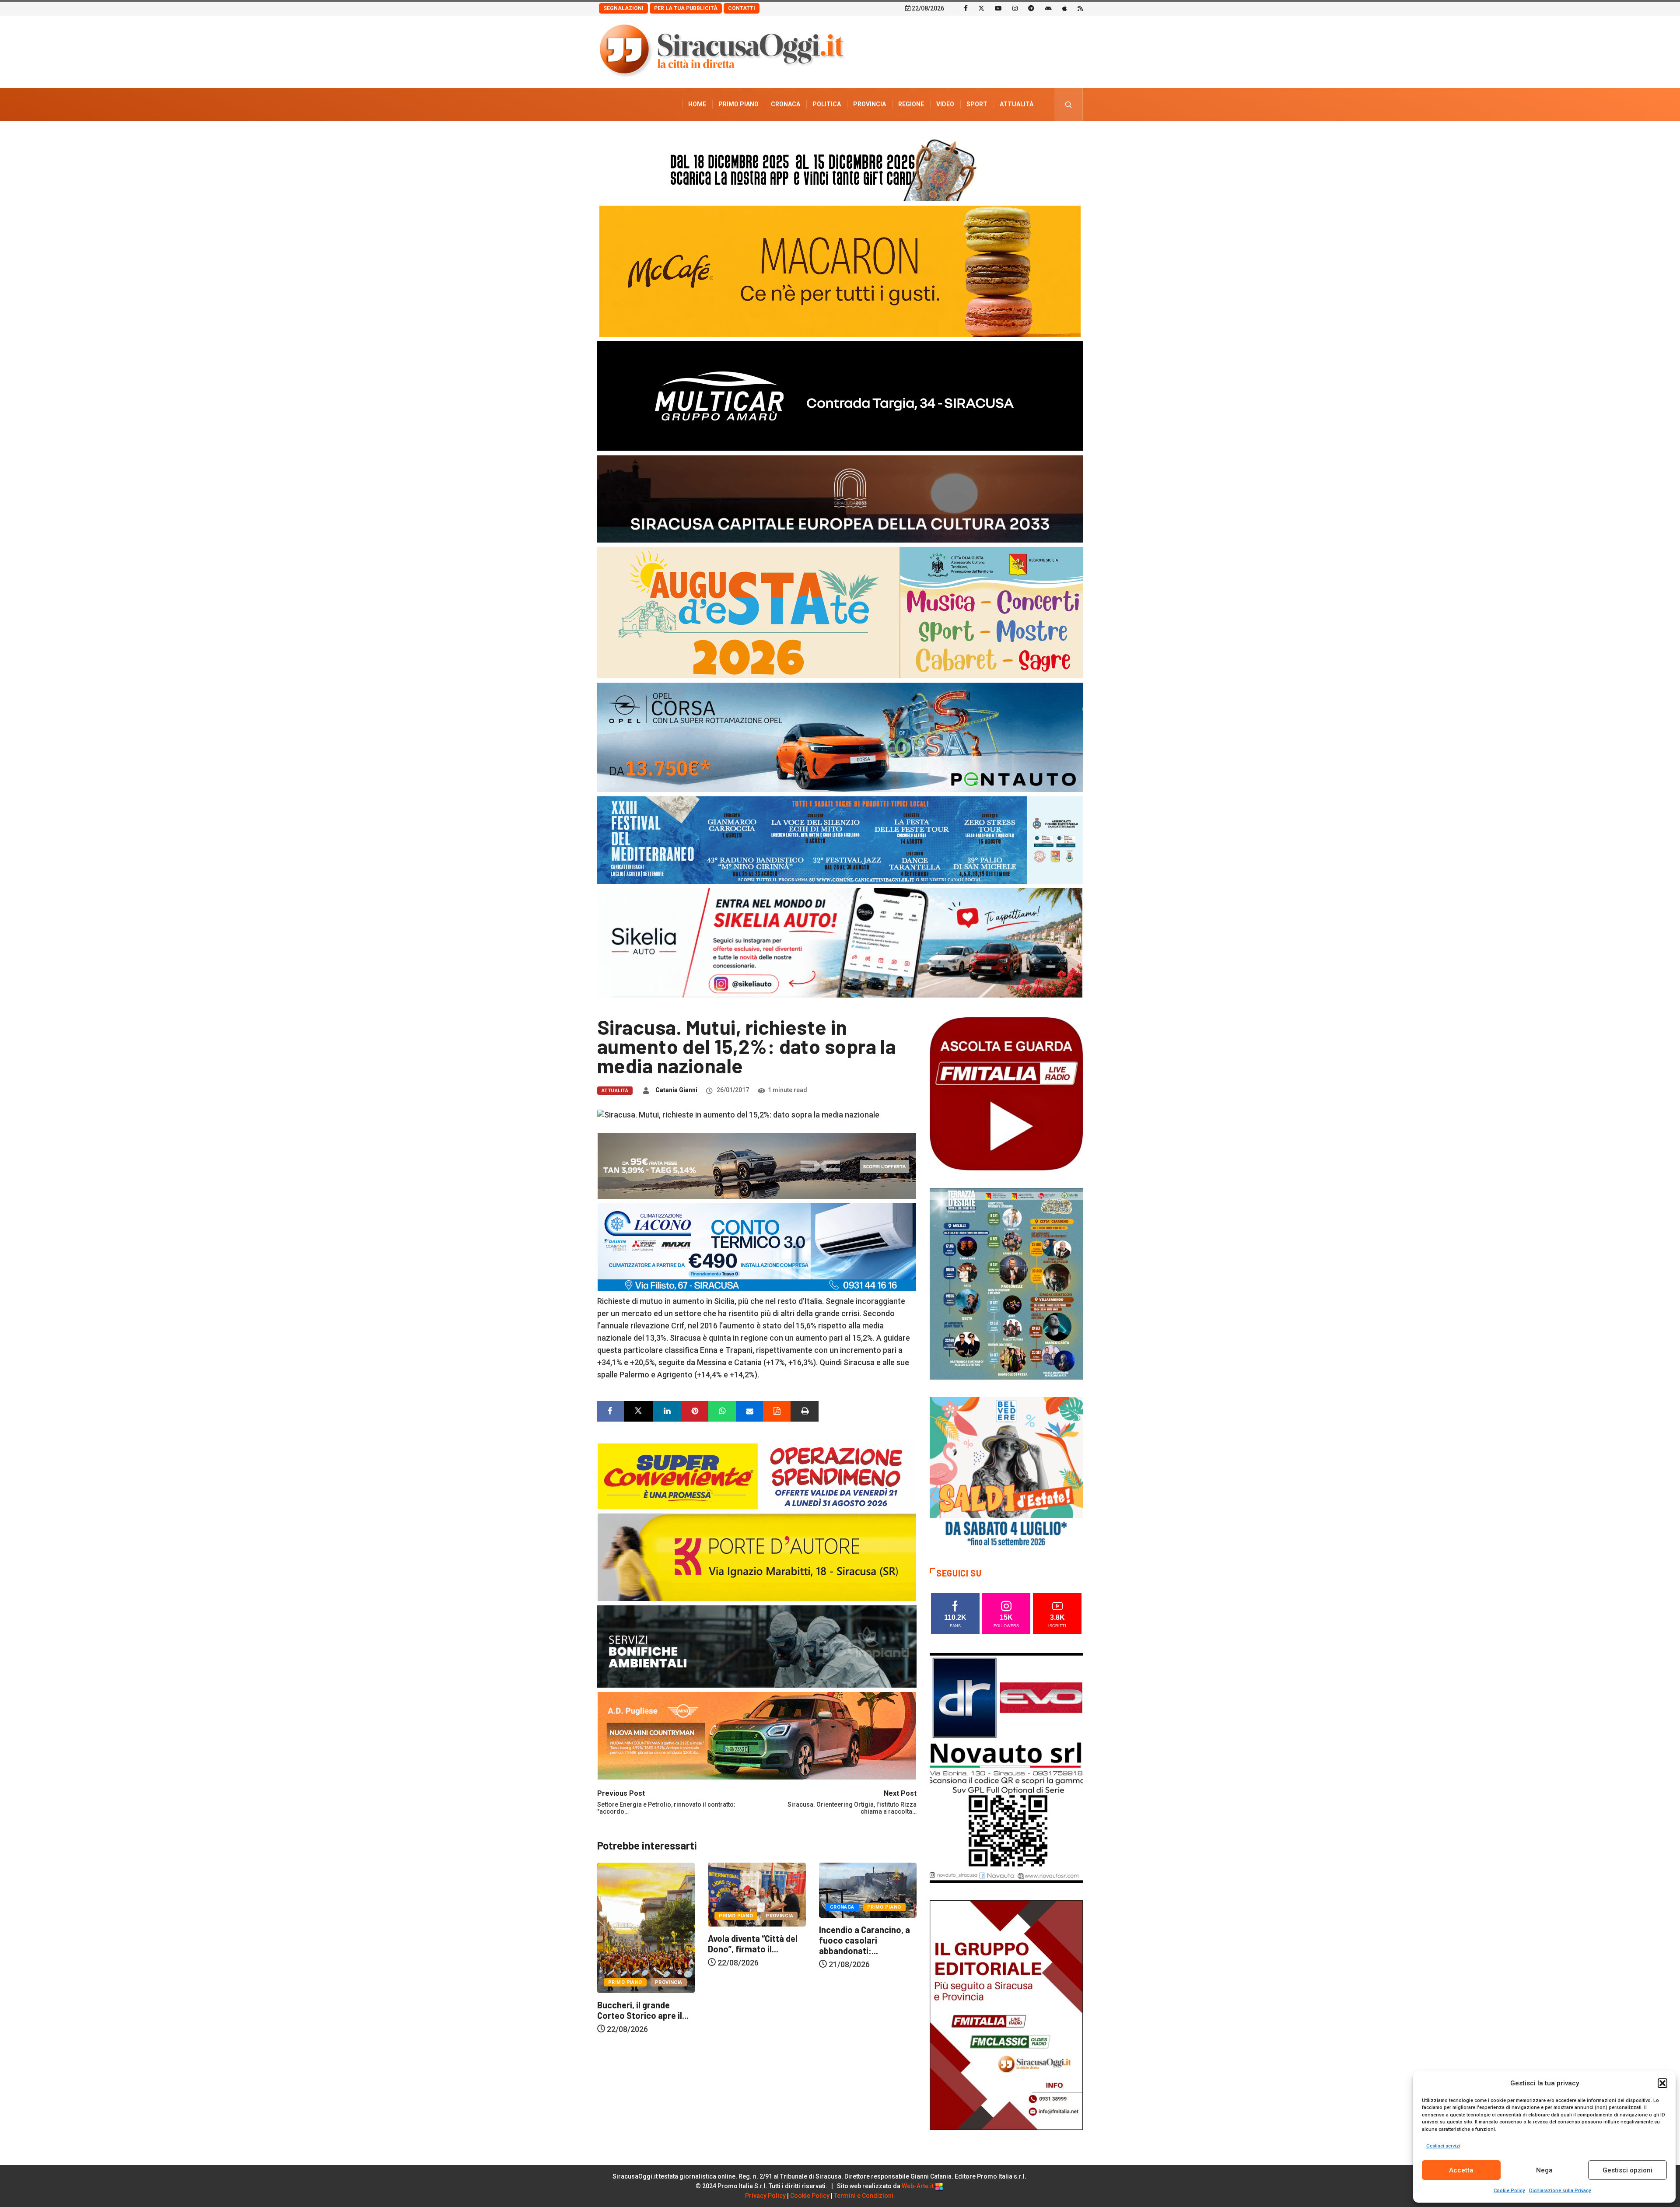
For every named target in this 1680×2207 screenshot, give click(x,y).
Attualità (1017, 104)
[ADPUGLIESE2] (757, 1735)
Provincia (870, 104)
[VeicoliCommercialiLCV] (840, 395)
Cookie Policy (1509, 2191)
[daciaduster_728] (757, 1165)
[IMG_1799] (757, 1475)
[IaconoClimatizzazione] (757, 1246)
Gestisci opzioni (1627, 2170)
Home (697, 104)
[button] (1662, 2083)
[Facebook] (966, 8)
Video (945, 104)
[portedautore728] (757, 1556)
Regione (911, 104)
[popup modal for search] (1069, 104)
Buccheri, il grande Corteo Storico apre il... (754, 2010)
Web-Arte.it (918, 2186)
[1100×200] (840, 498)
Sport (977, 104)
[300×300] (1006, 1473)
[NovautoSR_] (1006, 1767)
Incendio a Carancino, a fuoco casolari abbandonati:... (643, 1940)
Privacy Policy (765, 2196)
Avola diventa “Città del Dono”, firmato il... (864, 1944)
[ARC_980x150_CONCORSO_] (840, 168)
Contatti (742, 8)
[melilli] (1006, 1283)
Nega (1544, 2170)
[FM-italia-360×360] (1006, 1093)
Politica (827, 104)
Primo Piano (738, 104)
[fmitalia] (840, 839)
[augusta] (840, 612)
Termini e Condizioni (864, 2196)
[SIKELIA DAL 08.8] (840, 942)
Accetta (1461, 2170)
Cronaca (786, 104)
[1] (1006, 2014)
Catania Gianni (676, 1090)
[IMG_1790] (840, 737)
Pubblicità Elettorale (996, 137)
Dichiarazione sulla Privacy (1560, 2191)
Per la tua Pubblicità (686, 8)
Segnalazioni (623, 8)
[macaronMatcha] (840, 271)
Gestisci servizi (1443, 2146)
